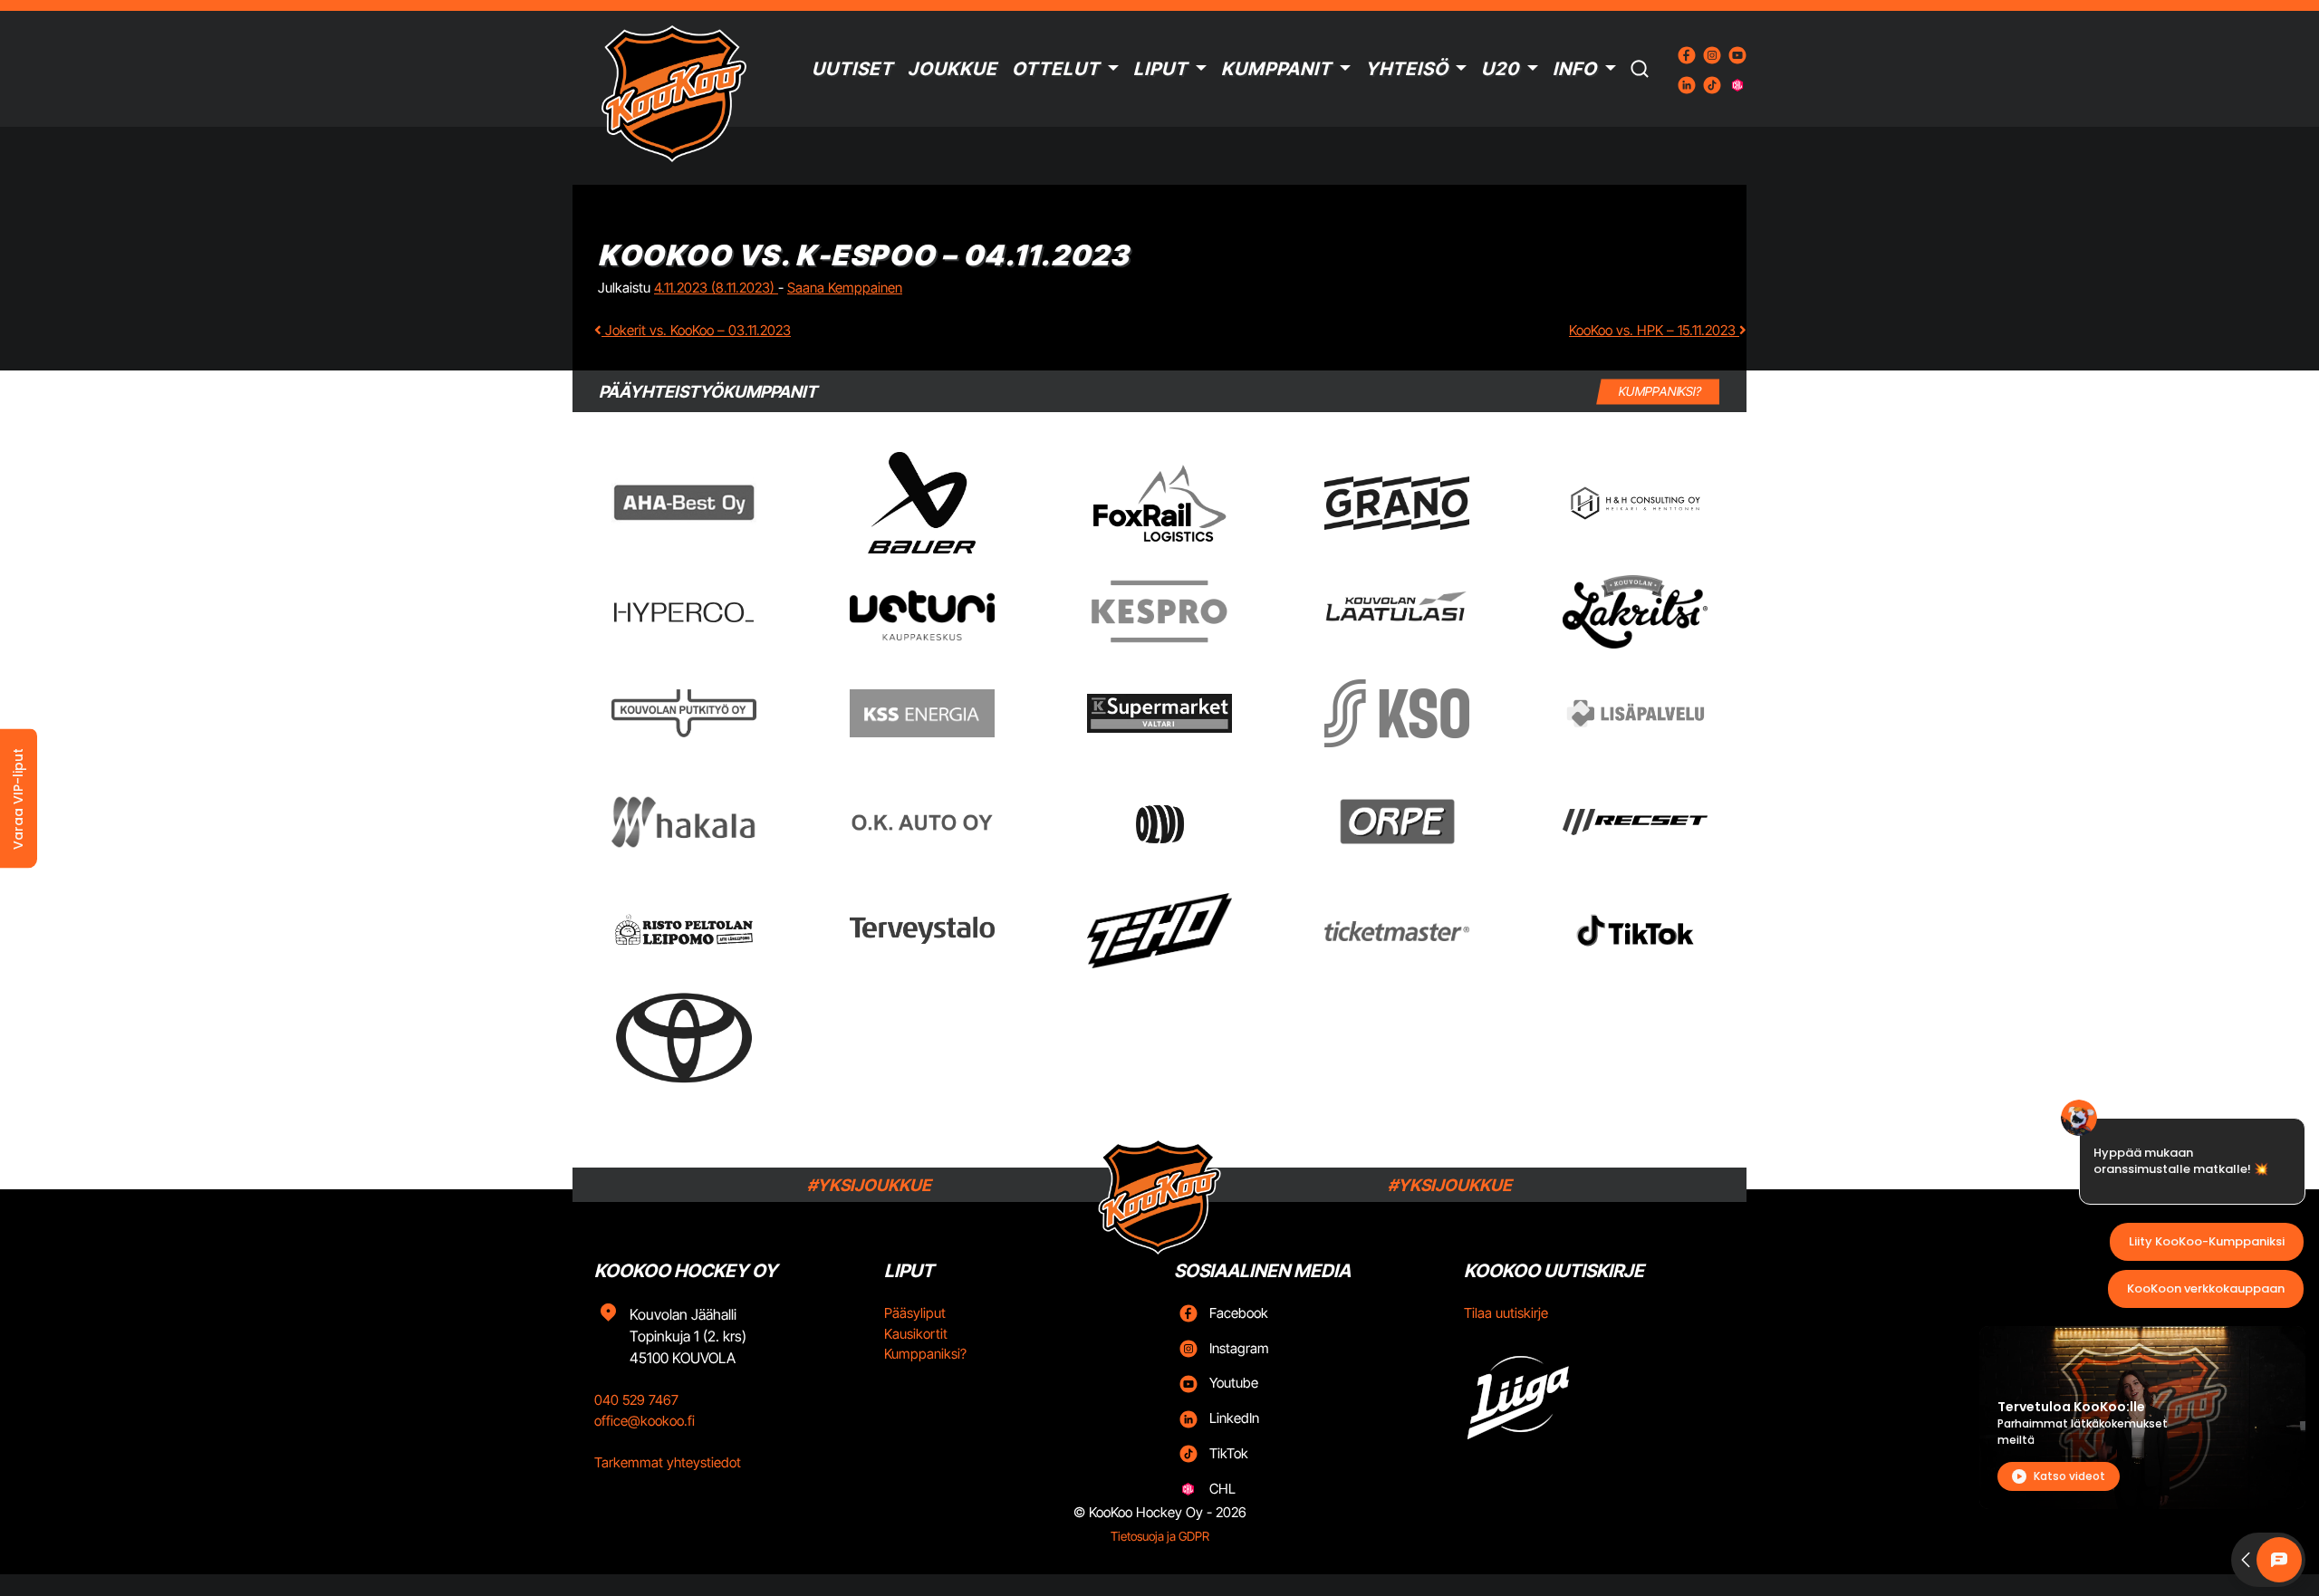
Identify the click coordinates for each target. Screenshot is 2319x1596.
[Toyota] (684, 1038)
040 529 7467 (636, 1400)
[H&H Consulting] (1635, 503)
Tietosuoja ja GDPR (1160, 1536)
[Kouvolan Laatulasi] (1397, 612)
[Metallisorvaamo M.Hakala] (684, 822)
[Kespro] (1159, 611)
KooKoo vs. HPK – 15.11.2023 (1654, 330)
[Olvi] (1159, 822)
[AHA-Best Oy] (684, 503)
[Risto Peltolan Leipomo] (684, 931)
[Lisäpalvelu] (1635, 713)
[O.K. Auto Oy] (922, 822)
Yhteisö (1407, 69)
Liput (1160, 69)
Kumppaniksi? (925, 1354)
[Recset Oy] (1635, 822)
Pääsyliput (915, 1313)
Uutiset (852, 69)
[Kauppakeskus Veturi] (922, 612)
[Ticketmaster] (1397, 931)
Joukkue (953, 69)
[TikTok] (1635, 930)
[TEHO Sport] (1159, 931)
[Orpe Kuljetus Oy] (1397, 822)
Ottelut (1056, 69)
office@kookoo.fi (645, 1421)
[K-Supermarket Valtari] (1159, 713)
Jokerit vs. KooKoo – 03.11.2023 (696, 330)
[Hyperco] (684, 612)
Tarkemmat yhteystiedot (668, 1462)
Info (1575, 69)
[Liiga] (1594, 1391)
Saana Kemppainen (845, 288)
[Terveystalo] (922, 930)
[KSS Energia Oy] (922, 713)
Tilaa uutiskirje (1506, 1313)
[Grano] (1397, 503)
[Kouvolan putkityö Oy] (684, 714)
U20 (1500, 69)
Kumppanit (1276, 69)
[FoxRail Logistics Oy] (1159, 503)
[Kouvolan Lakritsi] (1635, 612)
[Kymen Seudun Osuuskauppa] (1397, 713)
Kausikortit (916, 1334)
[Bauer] (921, 503)
